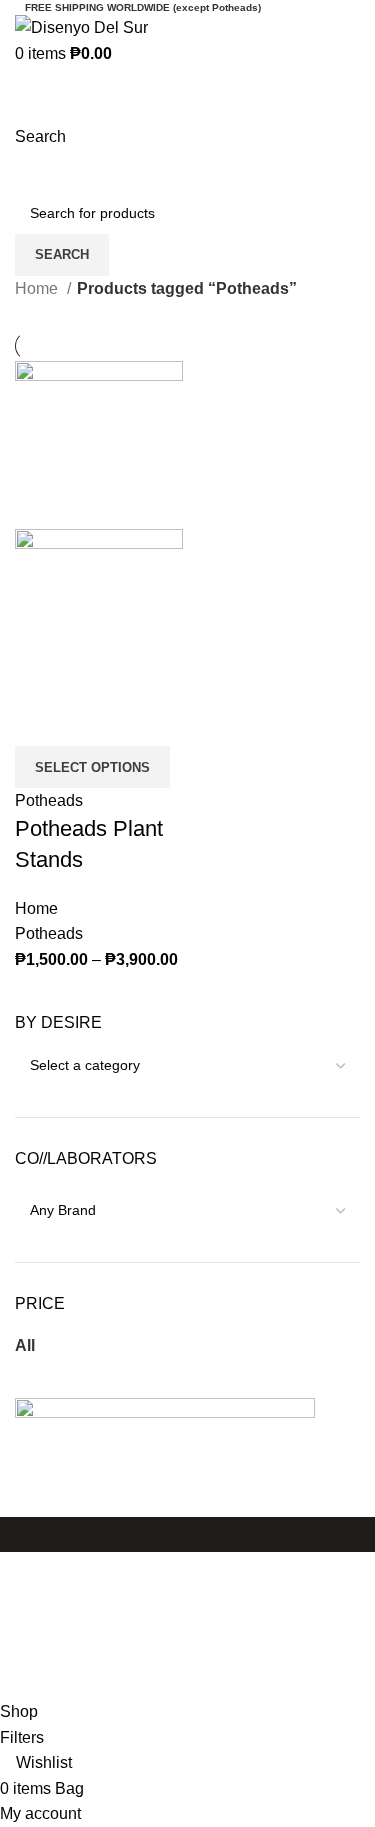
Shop (34, 1564)
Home (38, 288)
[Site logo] (81, 26)
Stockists (47, 1661)
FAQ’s (37, 1624)
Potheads (49, 800)
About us (46, 1601)
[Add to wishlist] (94, 721)
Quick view (40, 721)
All (25, 1345)
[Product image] (99, 611)
